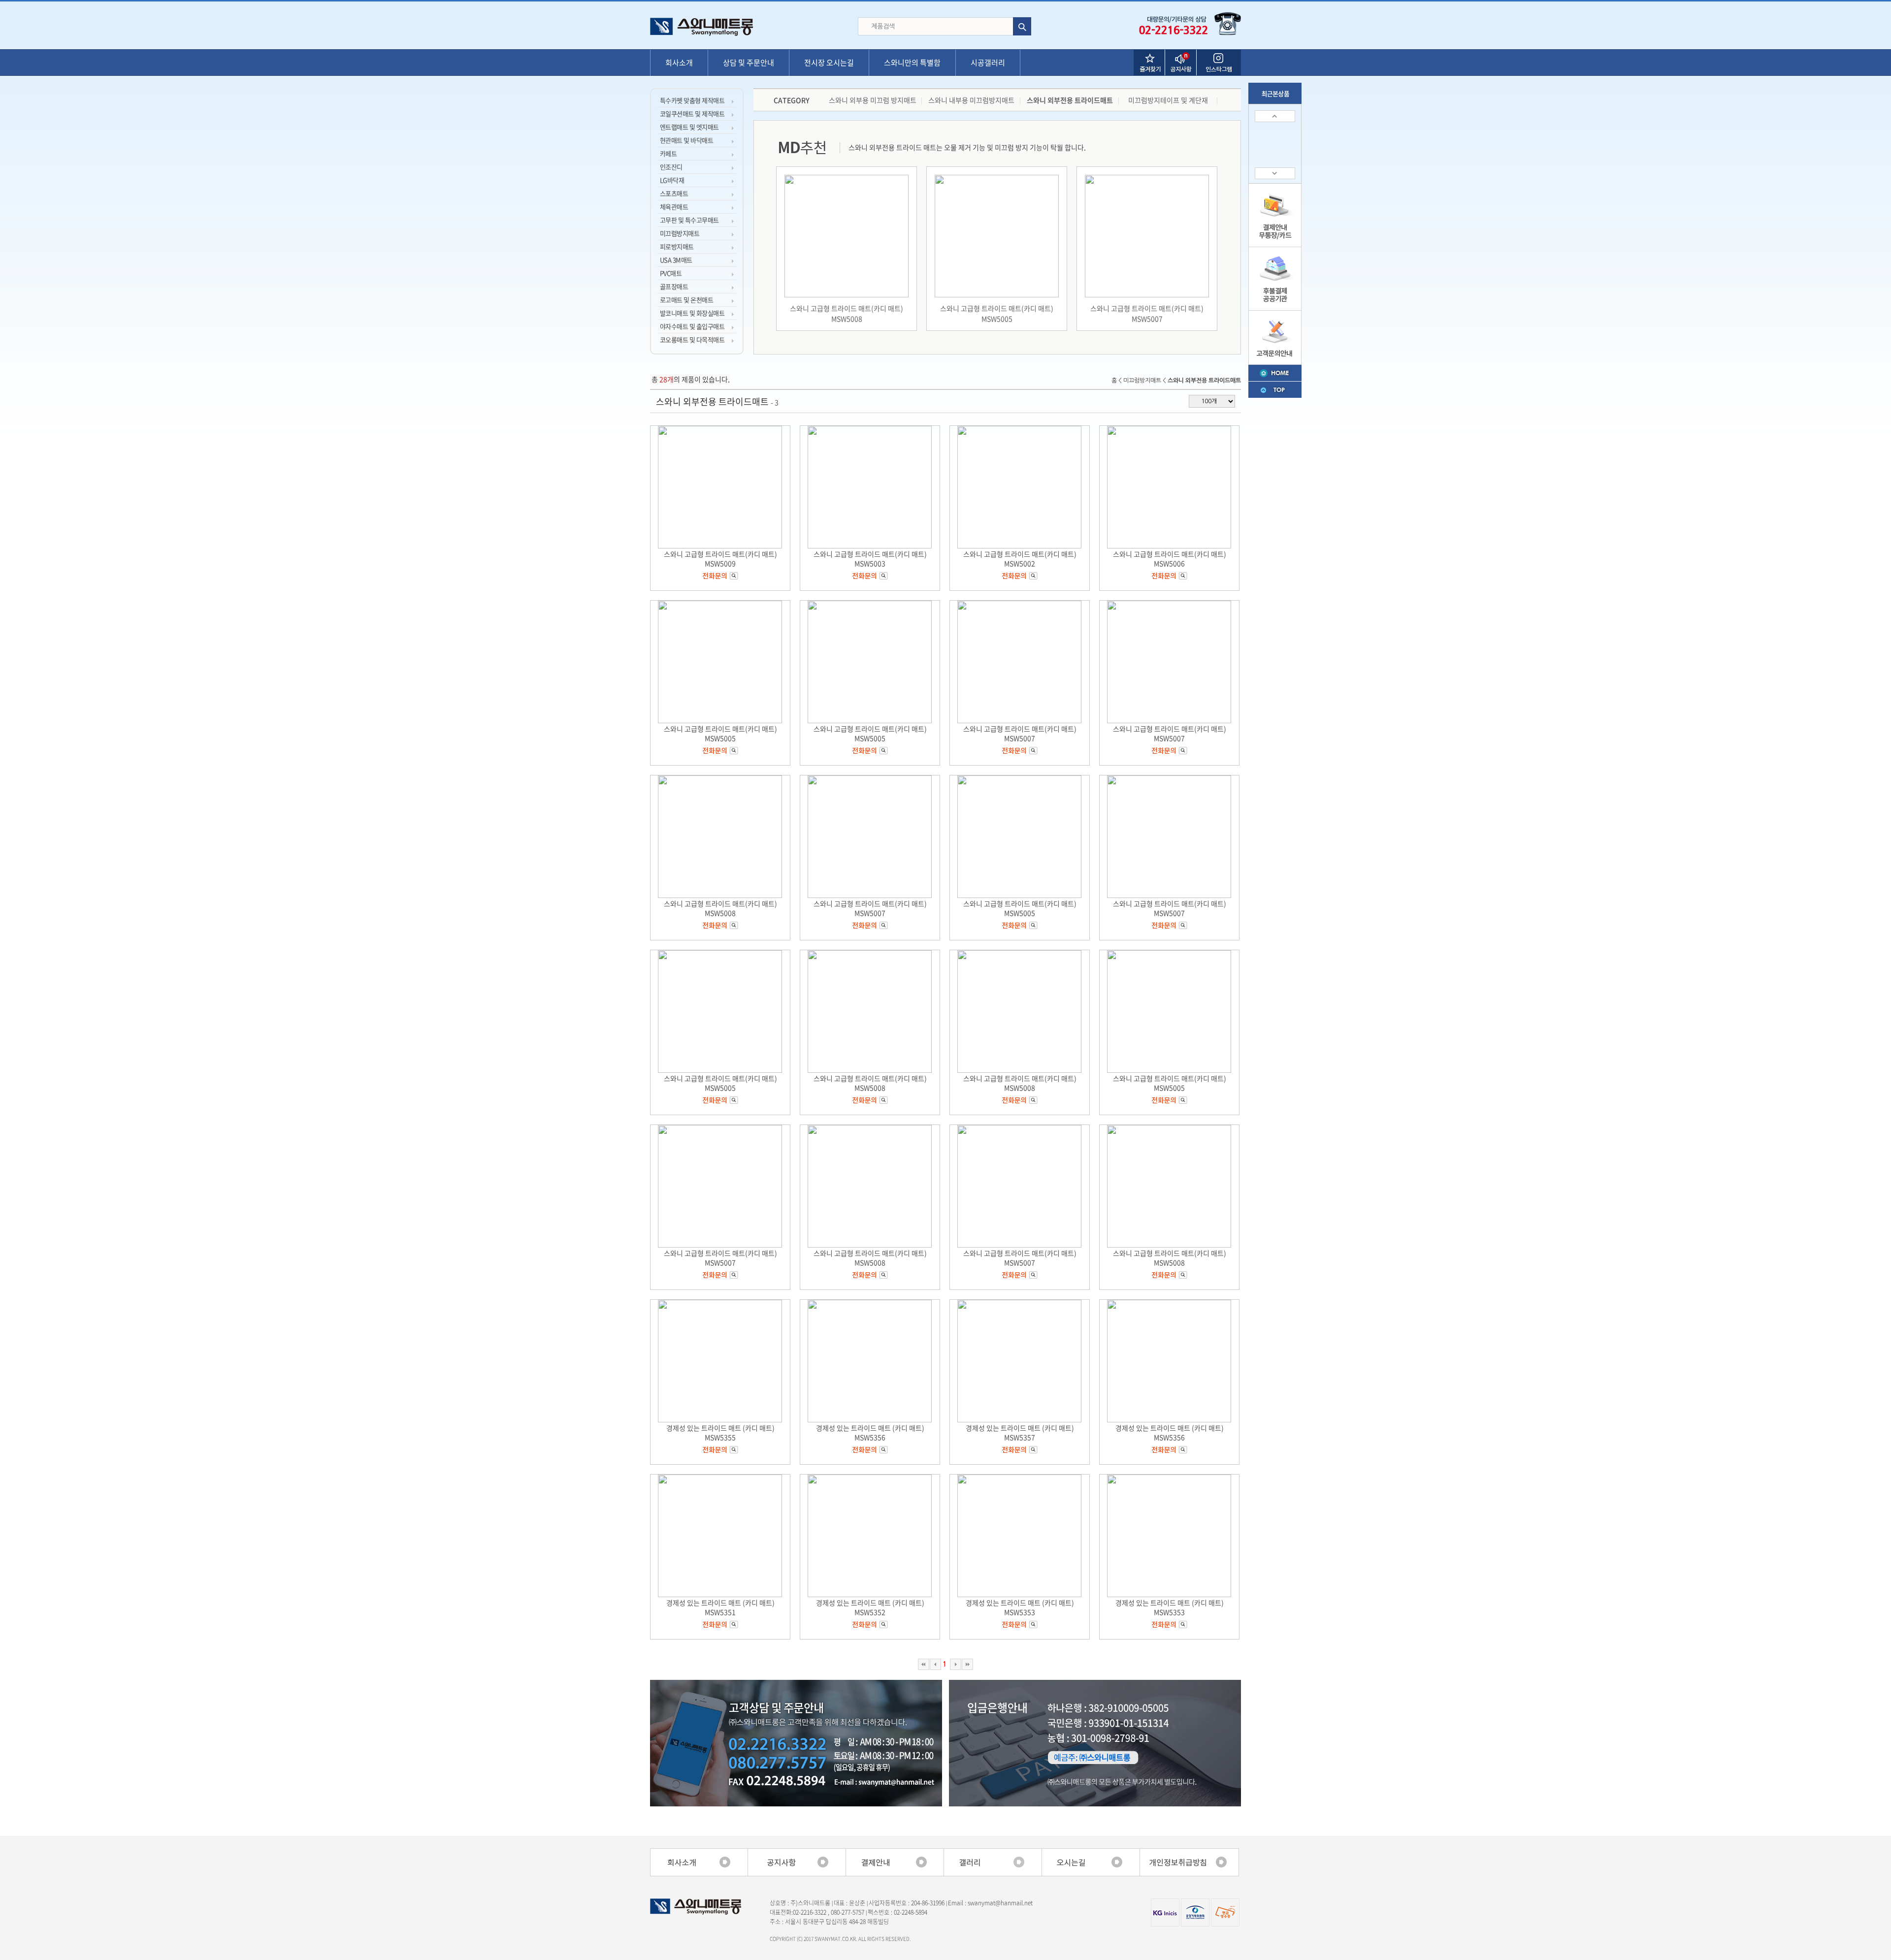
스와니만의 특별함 (912, 63)
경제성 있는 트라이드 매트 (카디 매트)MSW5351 (720, 1607)
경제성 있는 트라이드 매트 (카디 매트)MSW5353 (1020, 1607)
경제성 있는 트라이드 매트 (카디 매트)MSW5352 (870, 1607)
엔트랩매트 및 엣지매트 (689, 127)
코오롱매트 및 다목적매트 (692, 339)
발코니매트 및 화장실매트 (692, 313)
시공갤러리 (988, 63)
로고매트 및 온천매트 (686, 300)
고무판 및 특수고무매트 (689, 220)
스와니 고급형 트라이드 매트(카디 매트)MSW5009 (720, 559)
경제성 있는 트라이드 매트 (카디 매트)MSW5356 (870, 1432)
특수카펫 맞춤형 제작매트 (692, 100)
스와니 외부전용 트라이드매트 (1070, 100)
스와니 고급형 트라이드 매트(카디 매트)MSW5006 (1170, 559)
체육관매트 (674, 207)
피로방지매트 (677, 246)
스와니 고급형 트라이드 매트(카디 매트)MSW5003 (870, 559)
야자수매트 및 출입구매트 (692, 326)
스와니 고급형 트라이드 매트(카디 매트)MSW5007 (1147, 313)
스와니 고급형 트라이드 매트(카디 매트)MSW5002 (1020, 559)
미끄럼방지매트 (680, 233)
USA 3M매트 (676, 260)
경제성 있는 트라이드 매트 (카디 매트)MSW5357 (1020, 1432)
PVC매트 (671, 273)
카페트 (668, 153)
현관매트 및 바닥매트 (686, 140)
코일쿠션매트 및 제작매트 (692, 113)
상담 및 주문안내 (749, 63)
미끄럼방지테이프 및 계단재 (1168, 100)
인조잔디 (671, 167)
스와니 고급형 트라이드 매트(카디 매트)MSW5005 (997, 313)
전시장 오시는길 (829, 63)
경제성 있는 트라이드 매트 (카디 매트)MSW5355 (720, 1432)
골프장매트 (674, 286)
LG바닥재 (672, 180)
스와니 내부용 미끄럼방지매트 (971, 100)
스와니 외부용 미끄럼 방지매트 (873, 100)
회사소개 (679, 63)
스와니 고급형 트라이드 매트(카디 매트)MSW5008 (847, 313)
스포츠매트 (674, 193)
